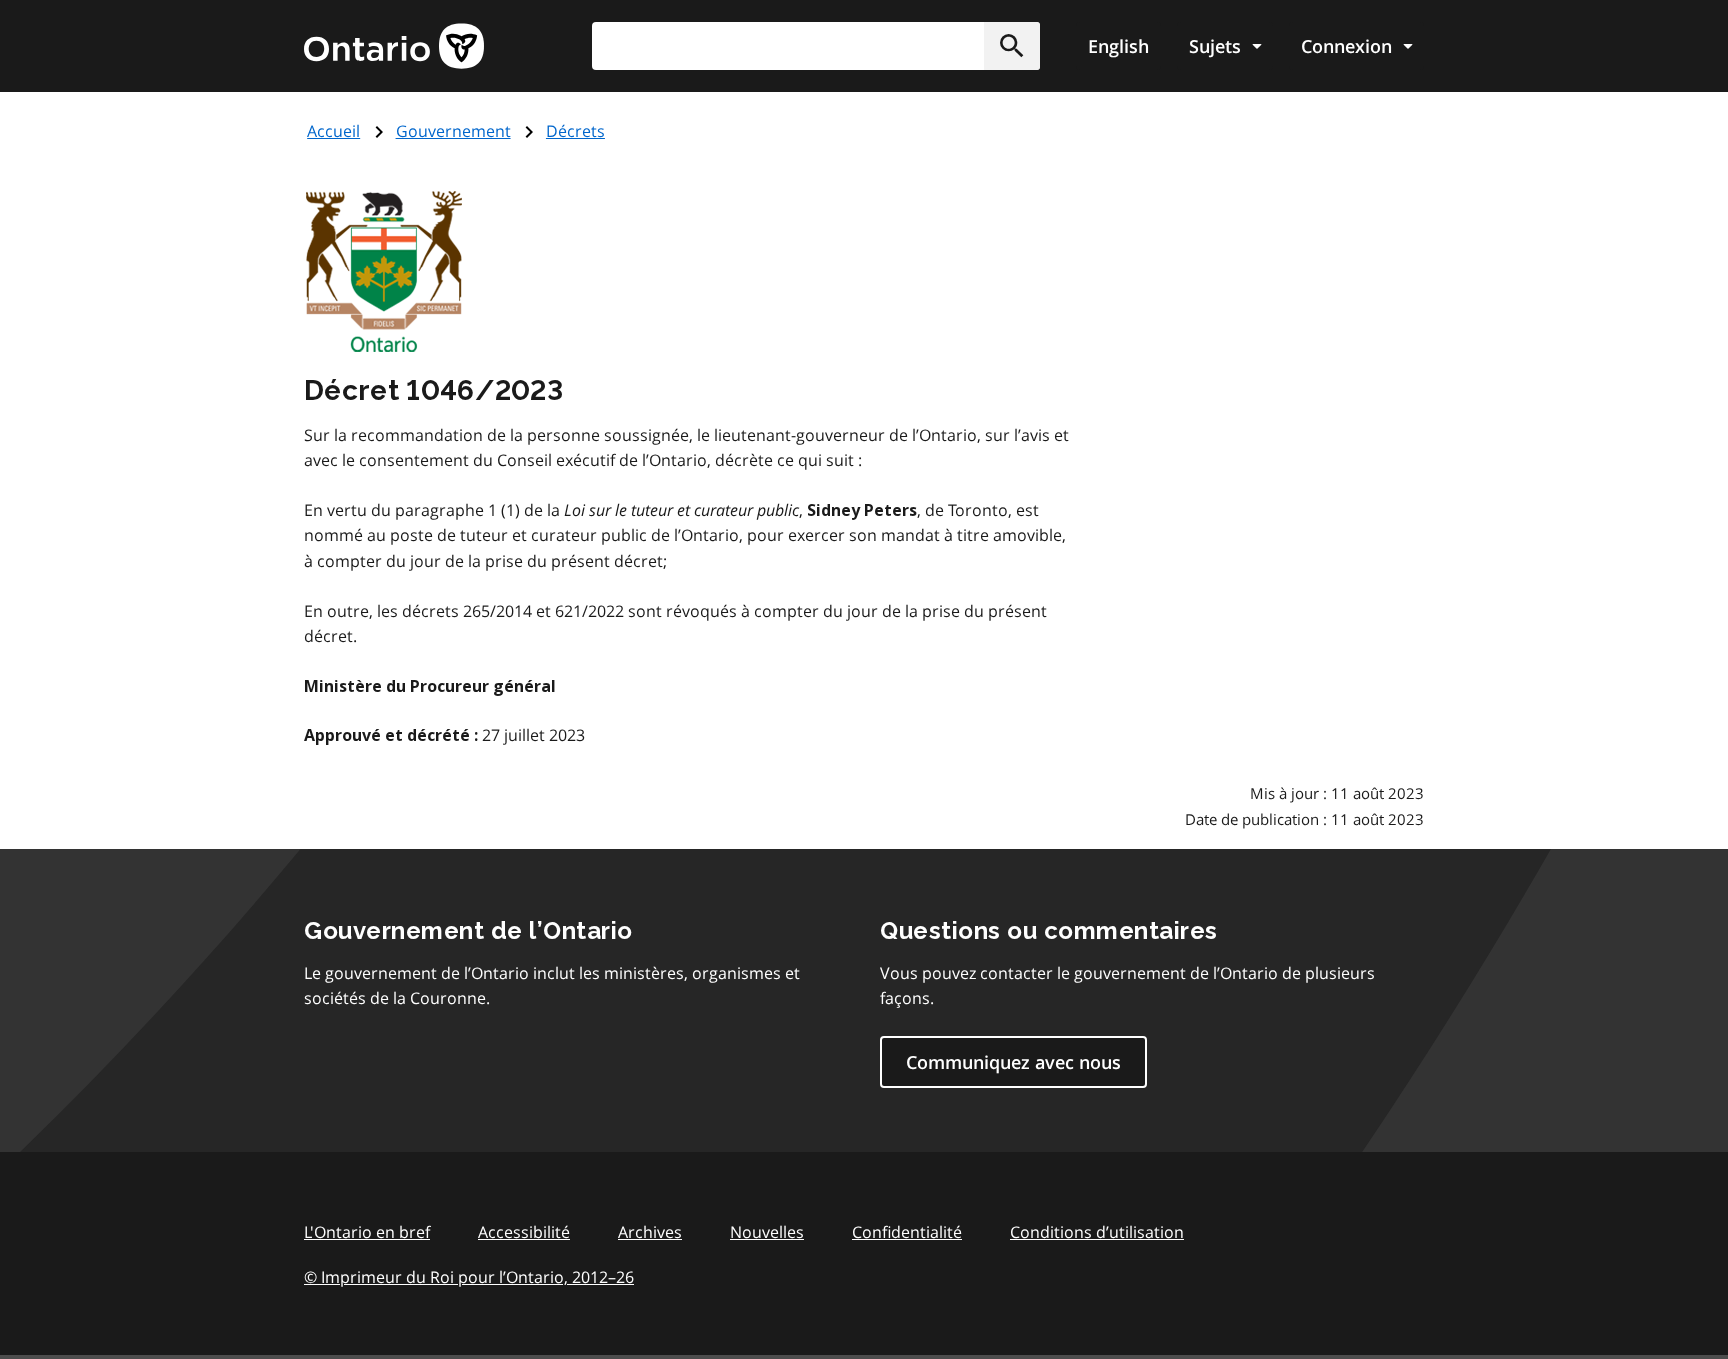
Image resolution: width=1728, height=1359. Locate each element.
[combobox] (816, 46)
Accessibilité (524, 1232)
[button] (1012, 46)
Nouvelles (767, 1232)
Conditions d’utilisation (1097, 1232)
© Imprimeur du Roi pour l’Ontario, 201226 (469, 1277)
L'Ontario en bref (367, 1232)
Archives (650, 1232)
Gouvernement (453, 131)
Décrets (575, 131)
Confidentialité (907, 1232)
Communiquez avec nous (1013, 1062)
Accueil (333, 131)
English (1118, 46)
